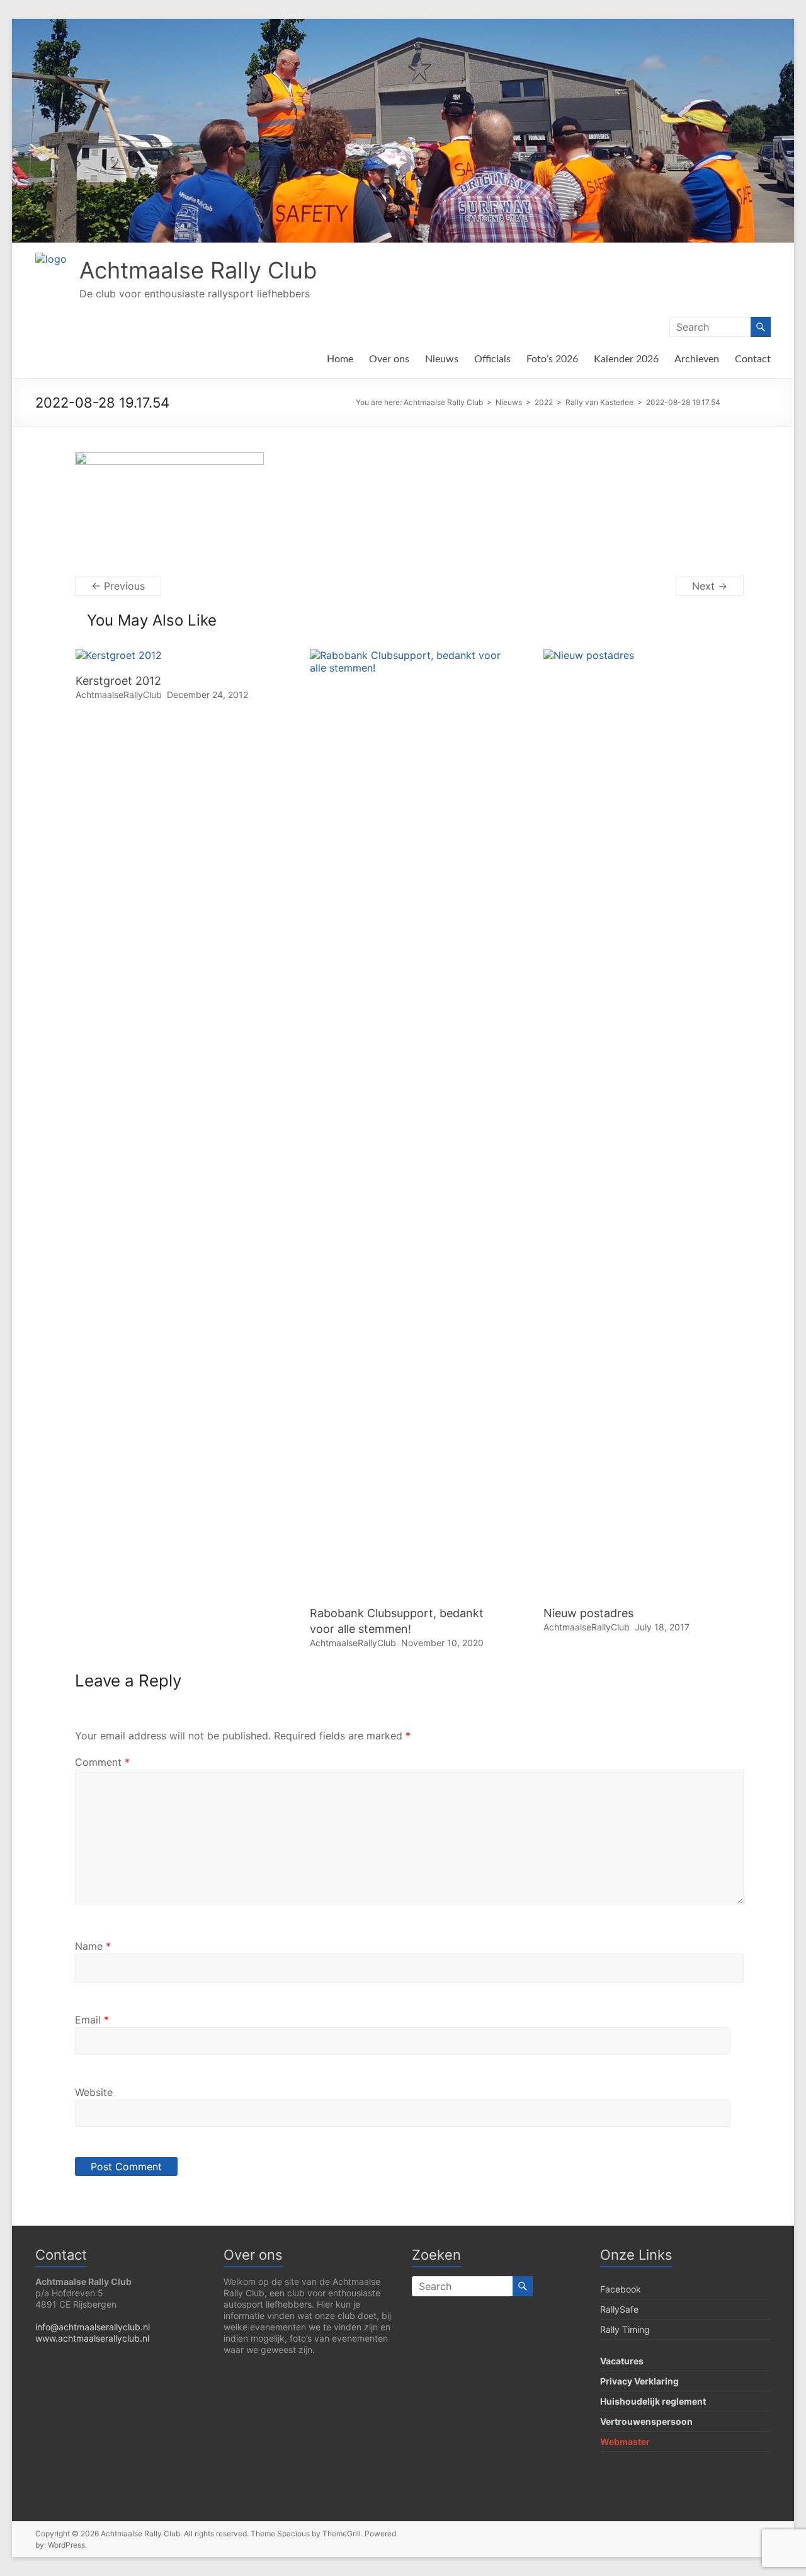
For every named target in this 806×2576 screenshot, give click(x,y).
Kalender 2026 (626, 359)
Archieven (697, 359)
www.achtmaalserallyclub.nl (92, 2338)
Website (94, 2092)
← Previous (118, 586)
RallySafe (619, 2309)
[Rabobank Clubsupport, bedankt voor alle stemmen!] (409, 655)
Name (93, 1946)
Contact (753, 359)
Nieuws (442, 359)
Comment (102, 1762)
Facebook (621, 2289)
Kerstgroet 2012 (118, 681)
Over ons (389, 359)
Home (340, 359)
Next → (710, 586)
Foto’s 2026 (552, 359)
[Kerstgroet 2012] (119, 655)
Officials (492, 359)
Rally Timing (625, 2329)
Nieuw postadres (588, 1613)
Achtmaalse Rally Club (198, 270)
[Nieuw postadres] (643, 655)
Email (92, 2020)
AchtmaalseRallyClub (119, 695)
